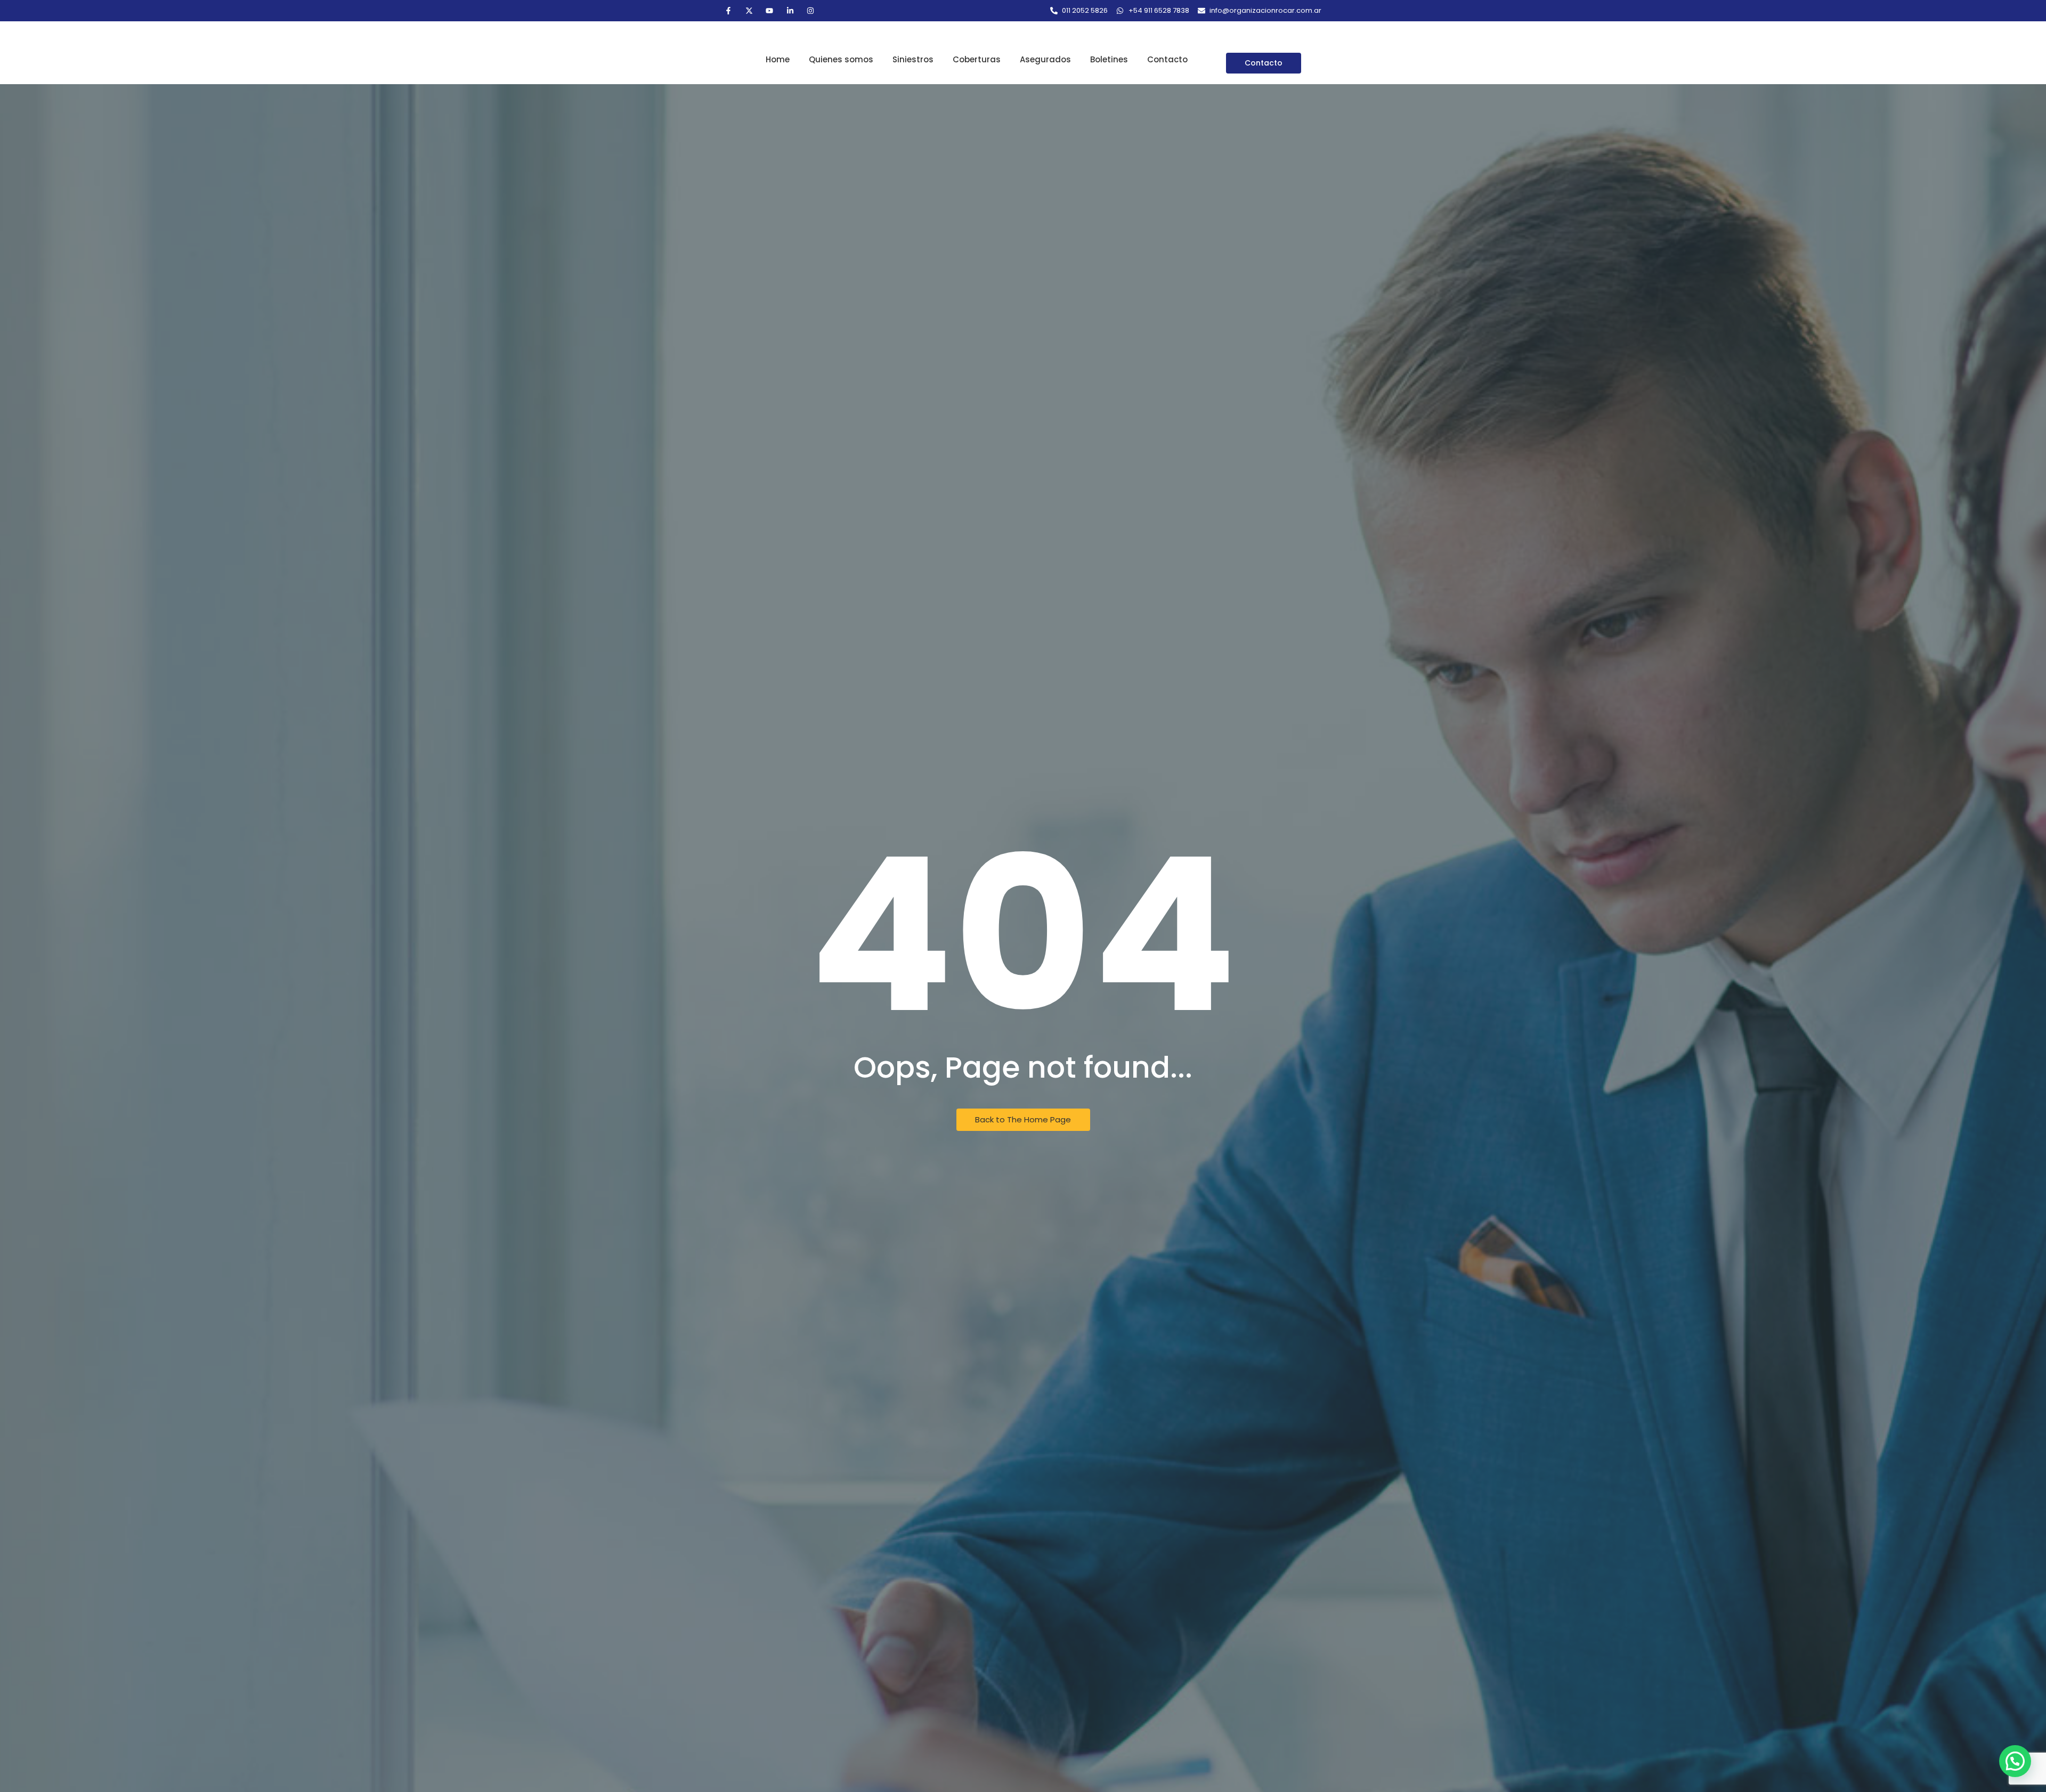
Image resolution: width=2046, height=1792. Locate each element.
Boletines (1109, 59)
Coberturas (977, 59)
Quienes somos (841, 59)
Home (778, 59)
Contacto (1167, 59)
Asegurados (1045, 59)
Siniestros (913, 59)
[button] (2015, 1761)
